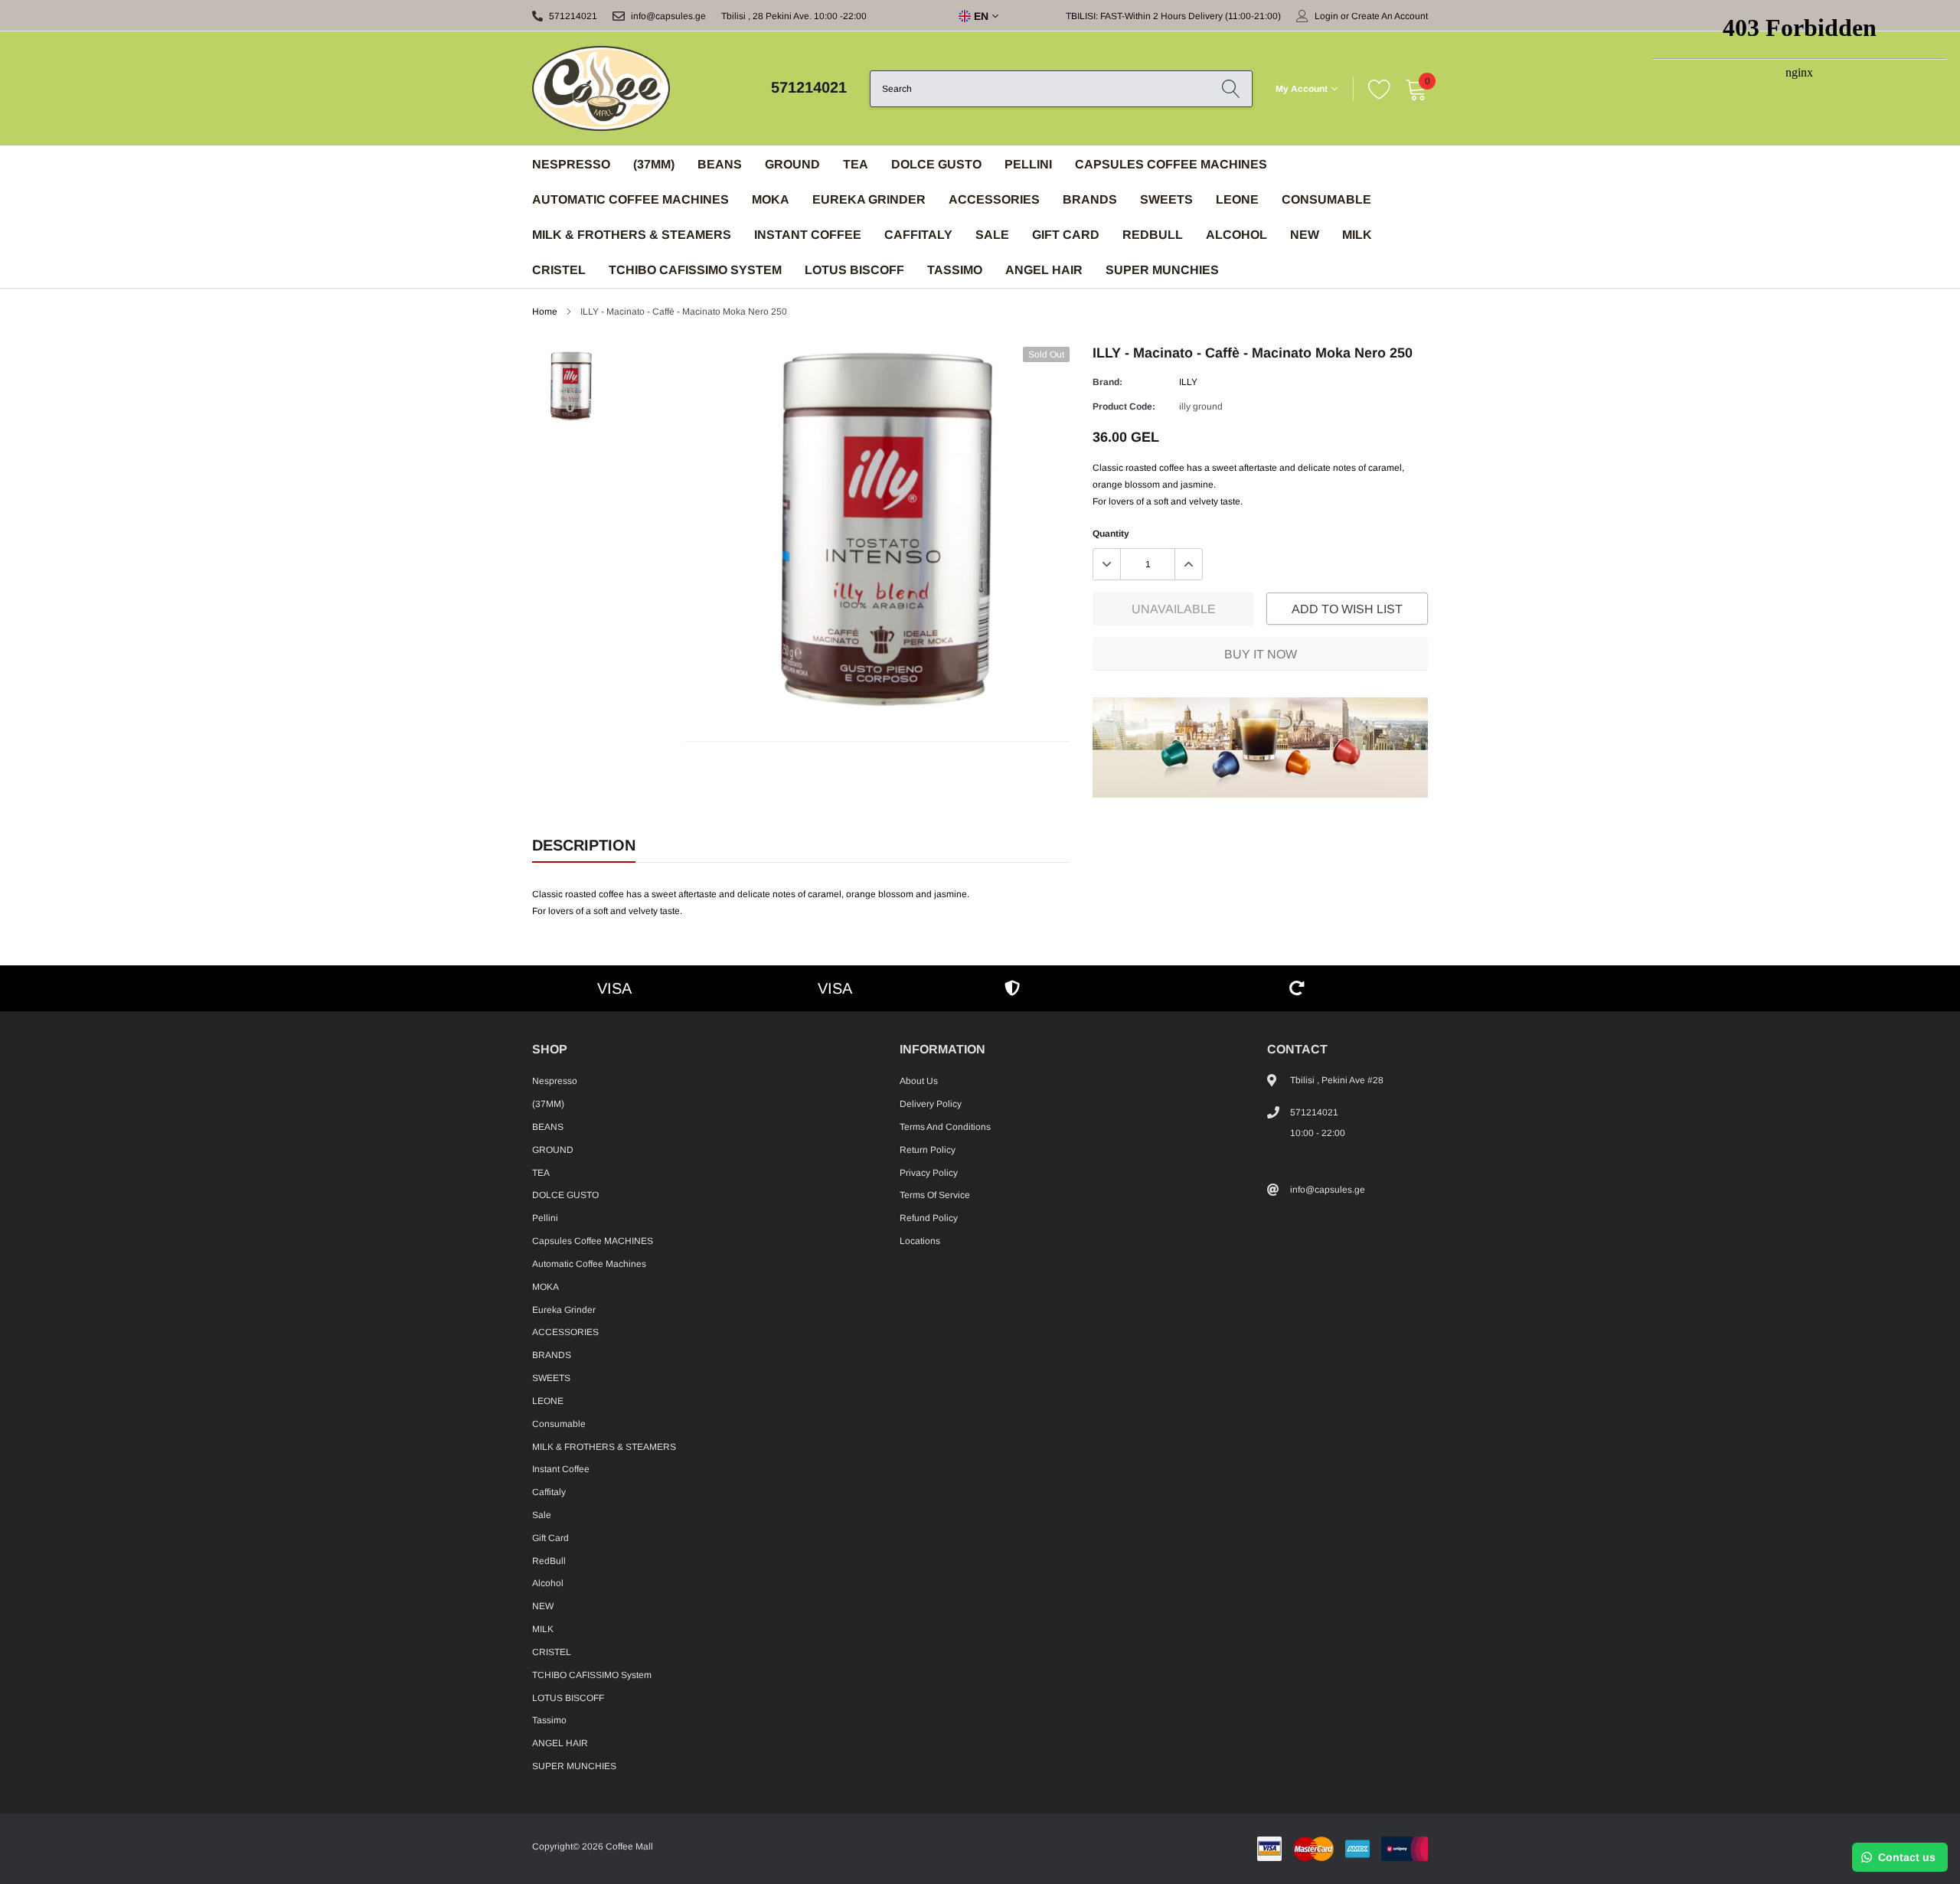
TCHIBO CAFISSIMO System (695, 270)
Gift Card (1066, 235)
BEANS (720, 164)
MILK (1357, 235)
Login (1326, 16)
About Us (919, 1081)
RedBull (1153, 235)
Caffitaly (918, 235)
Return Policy (928, 1150)
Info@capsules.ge (668, 16)
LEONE (1237, 199)
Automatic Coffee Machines (630, 199)
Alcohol (1236, 235)
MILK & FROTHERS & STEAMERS (632, 235)
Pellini (1028, 164)
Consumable (1326, 199)
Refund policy (929, 1218)
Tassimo (955, 270)
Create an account (1390, 16)
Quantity (1111, 534)
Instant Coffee (808, 235)
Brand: (1107, 382)
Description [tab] (584, 845)
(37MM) (654, 164)
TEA (856, 164)
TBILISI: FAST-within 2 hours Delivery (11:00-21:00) (1173, 16)
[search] (1231, 89)
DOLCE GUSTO (936, 164)
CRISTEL (559, 270)
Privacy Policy (929, 1173)
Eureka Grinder (869, 199)
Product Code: (1124, 407)
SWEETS (1166, 199)
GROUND (792, 164)
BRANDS (1090, 199)
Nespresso (571, 164)
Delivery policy (931, 1104)
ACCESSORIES (994, 199)
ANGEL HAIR (1044, 270)
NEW (1305, 235)
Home (545, 312)
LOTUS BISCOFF (854, 270)
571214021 (573, 16)
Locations (920, 1241)
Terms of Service (935, 1195)
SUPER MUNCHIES (1162, 270)
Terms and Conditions (945, 1127)
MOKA (771, 199)
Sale (992, 235)
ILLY (1188, 382)
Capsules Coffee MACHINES (1171, 164)
